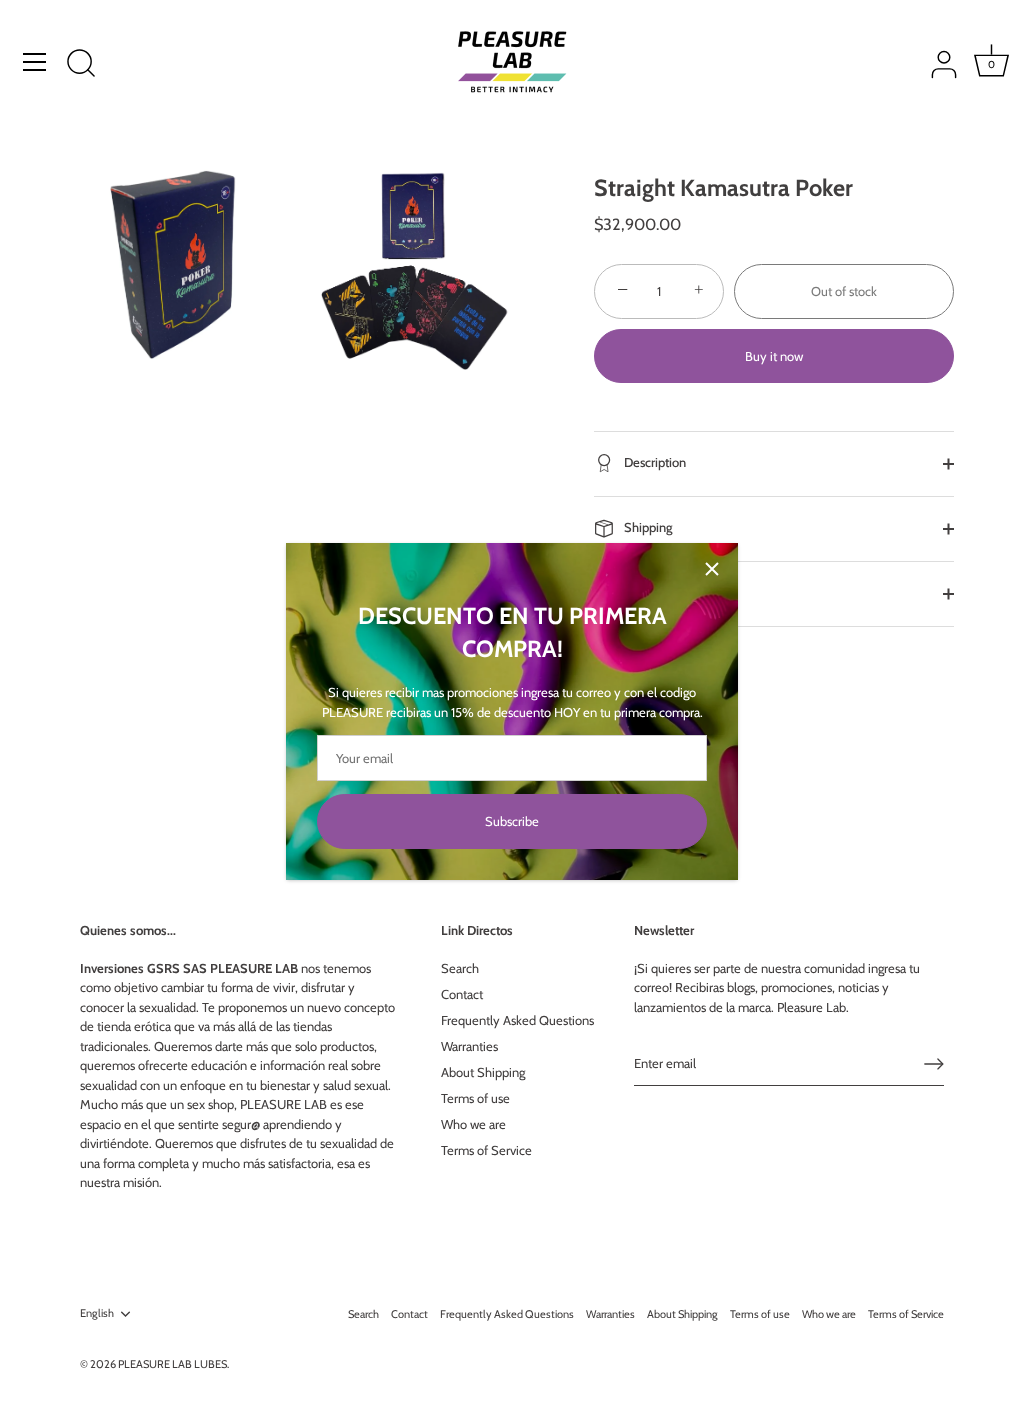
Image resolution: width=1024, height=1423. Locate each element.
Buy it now (774, 356)
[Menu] (35, 62)
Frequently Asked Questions (517, 1020)
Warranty (647, 592)
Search (460, 968)
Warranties (469, 1046)
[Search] (81, 65)
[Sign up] (934, 1064)
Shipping (647, 527)
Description (653, 462)
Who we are (473, 1124)
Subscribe (512, 821)
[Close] (712, 569)
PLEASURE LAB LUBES (172, 1364)
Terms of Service (486, 1150)
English (97, 1313)
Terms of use (475, 1098)
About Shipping (483, 1072)
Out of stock (844, 291)
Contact (462, 994)
